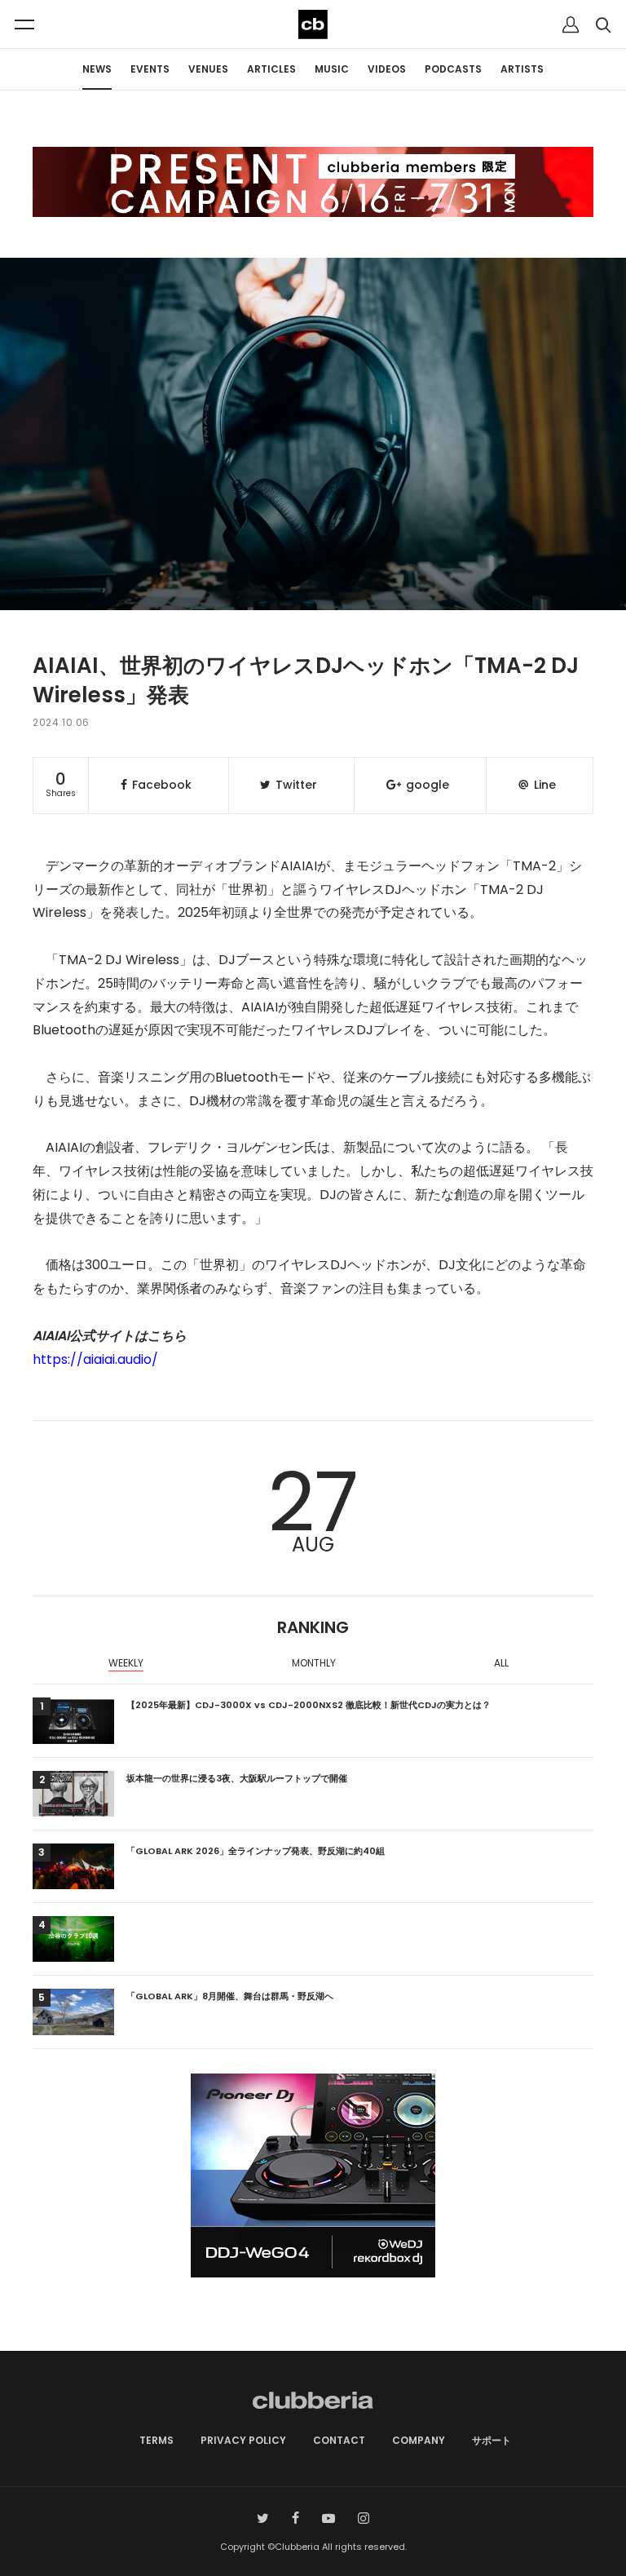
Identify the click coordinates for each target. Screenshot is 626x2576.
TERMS (156, 2440)
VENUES (208, 69)
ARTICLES (271, 69)
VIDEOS (387, 69)
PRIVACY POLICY (243, 2440)
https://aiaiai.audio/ (95, 1359)
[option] (126, 1665)
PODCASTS (453, 69)
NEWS (97, 69)
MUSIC (332, 69)
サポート (492, 2440)
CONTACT (339, 2440)
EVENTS (150, 69)
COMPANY (419, 2440)
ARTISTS (522, 69)
